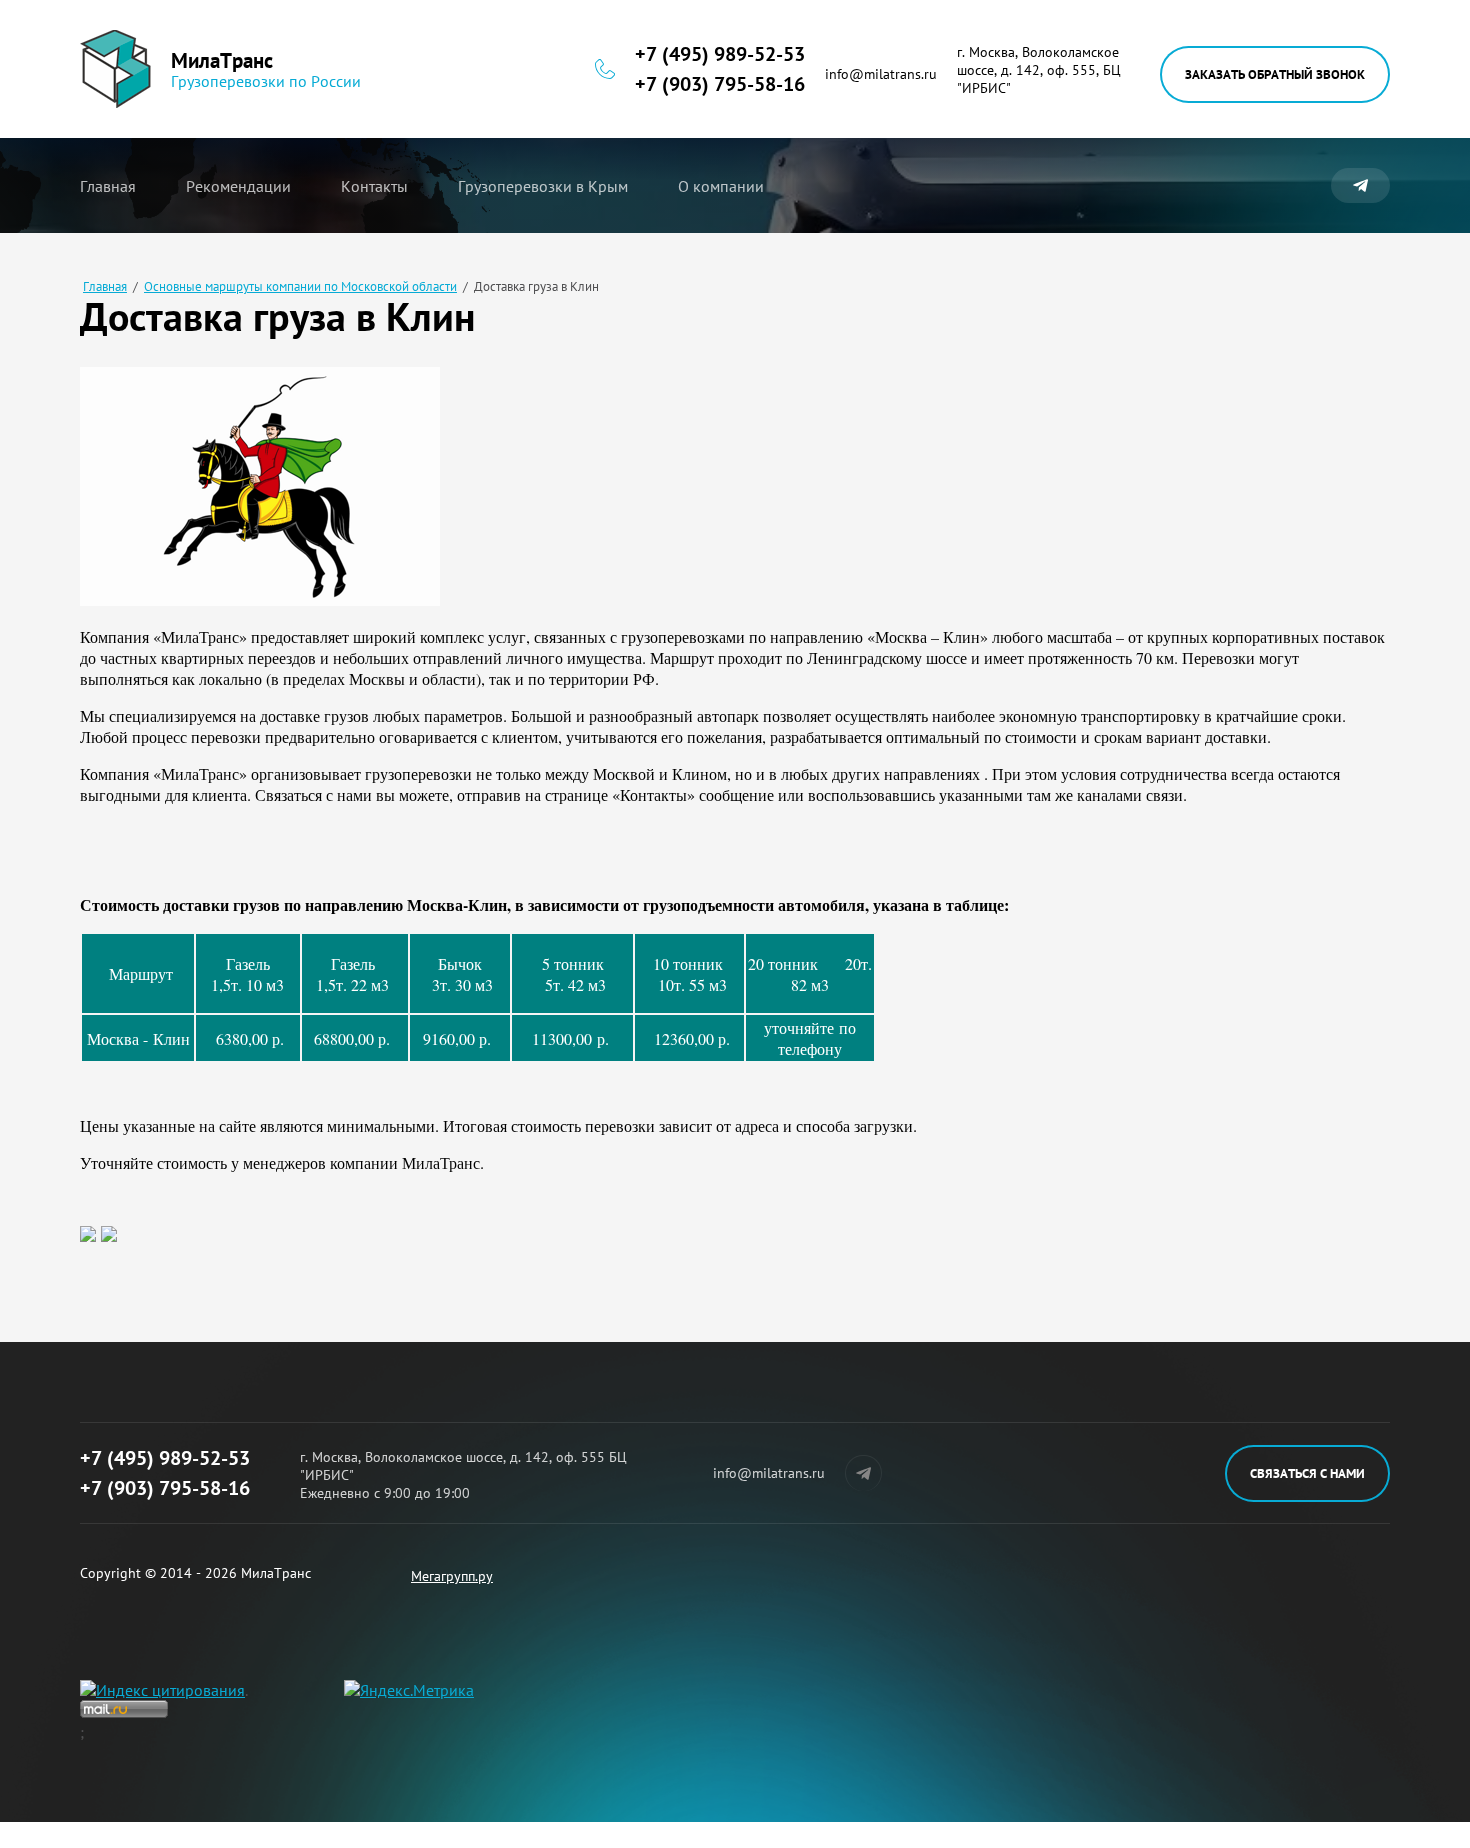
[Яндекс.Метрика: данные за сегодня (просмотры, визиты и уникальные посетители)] (409, 1690)
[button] (1275, 74)
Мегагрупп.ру (452, 1576)
